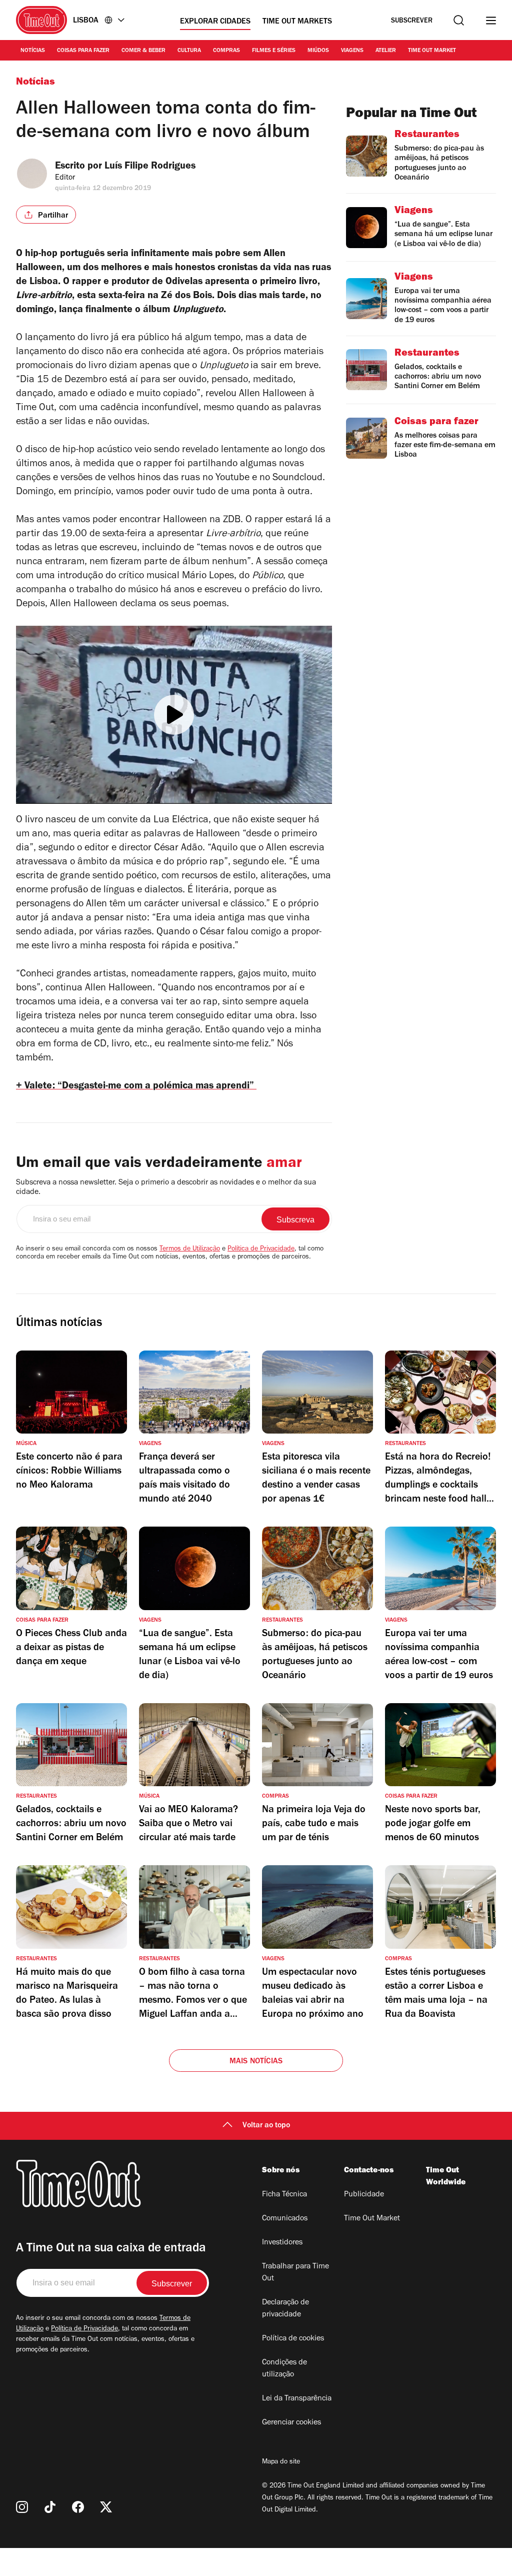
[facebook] (78, 2507)
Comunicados (285, 2219)
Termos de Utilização (190, 1249)
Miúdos (318, 51)
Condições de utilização (284, 2369)
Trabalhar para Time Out (295, 2273)
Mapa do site (281, 2462)
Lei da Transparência (297, 2399)
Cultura (189, 51)
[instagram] (22, 2507)
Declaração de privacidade (285, 2309)
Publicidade (364, 2195)
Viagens (352, 51)
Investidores (282, 2243)
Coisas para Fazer (83, 51)
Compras (226, 51)
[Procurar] (459, 20)
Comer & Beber (143, 51)
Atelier (386, 51)
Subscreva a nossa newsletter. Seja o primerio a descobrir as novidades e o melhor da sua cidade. (166, 1188)
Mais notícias (256, 2062)
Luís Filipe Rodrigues (150, 167)
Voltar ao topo (266, 2126)
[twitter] (106, 2507)
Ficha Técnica (284, 2195)
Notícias (33, 51)
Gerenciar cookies (291, 2423)
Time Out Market (432, 51)
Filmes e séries (274, 51)
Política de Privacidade (261, 1249)
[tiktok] (50, 2507)
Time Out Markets (297, 22)
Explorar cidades (215, 22)
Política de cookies (293, 2339)
